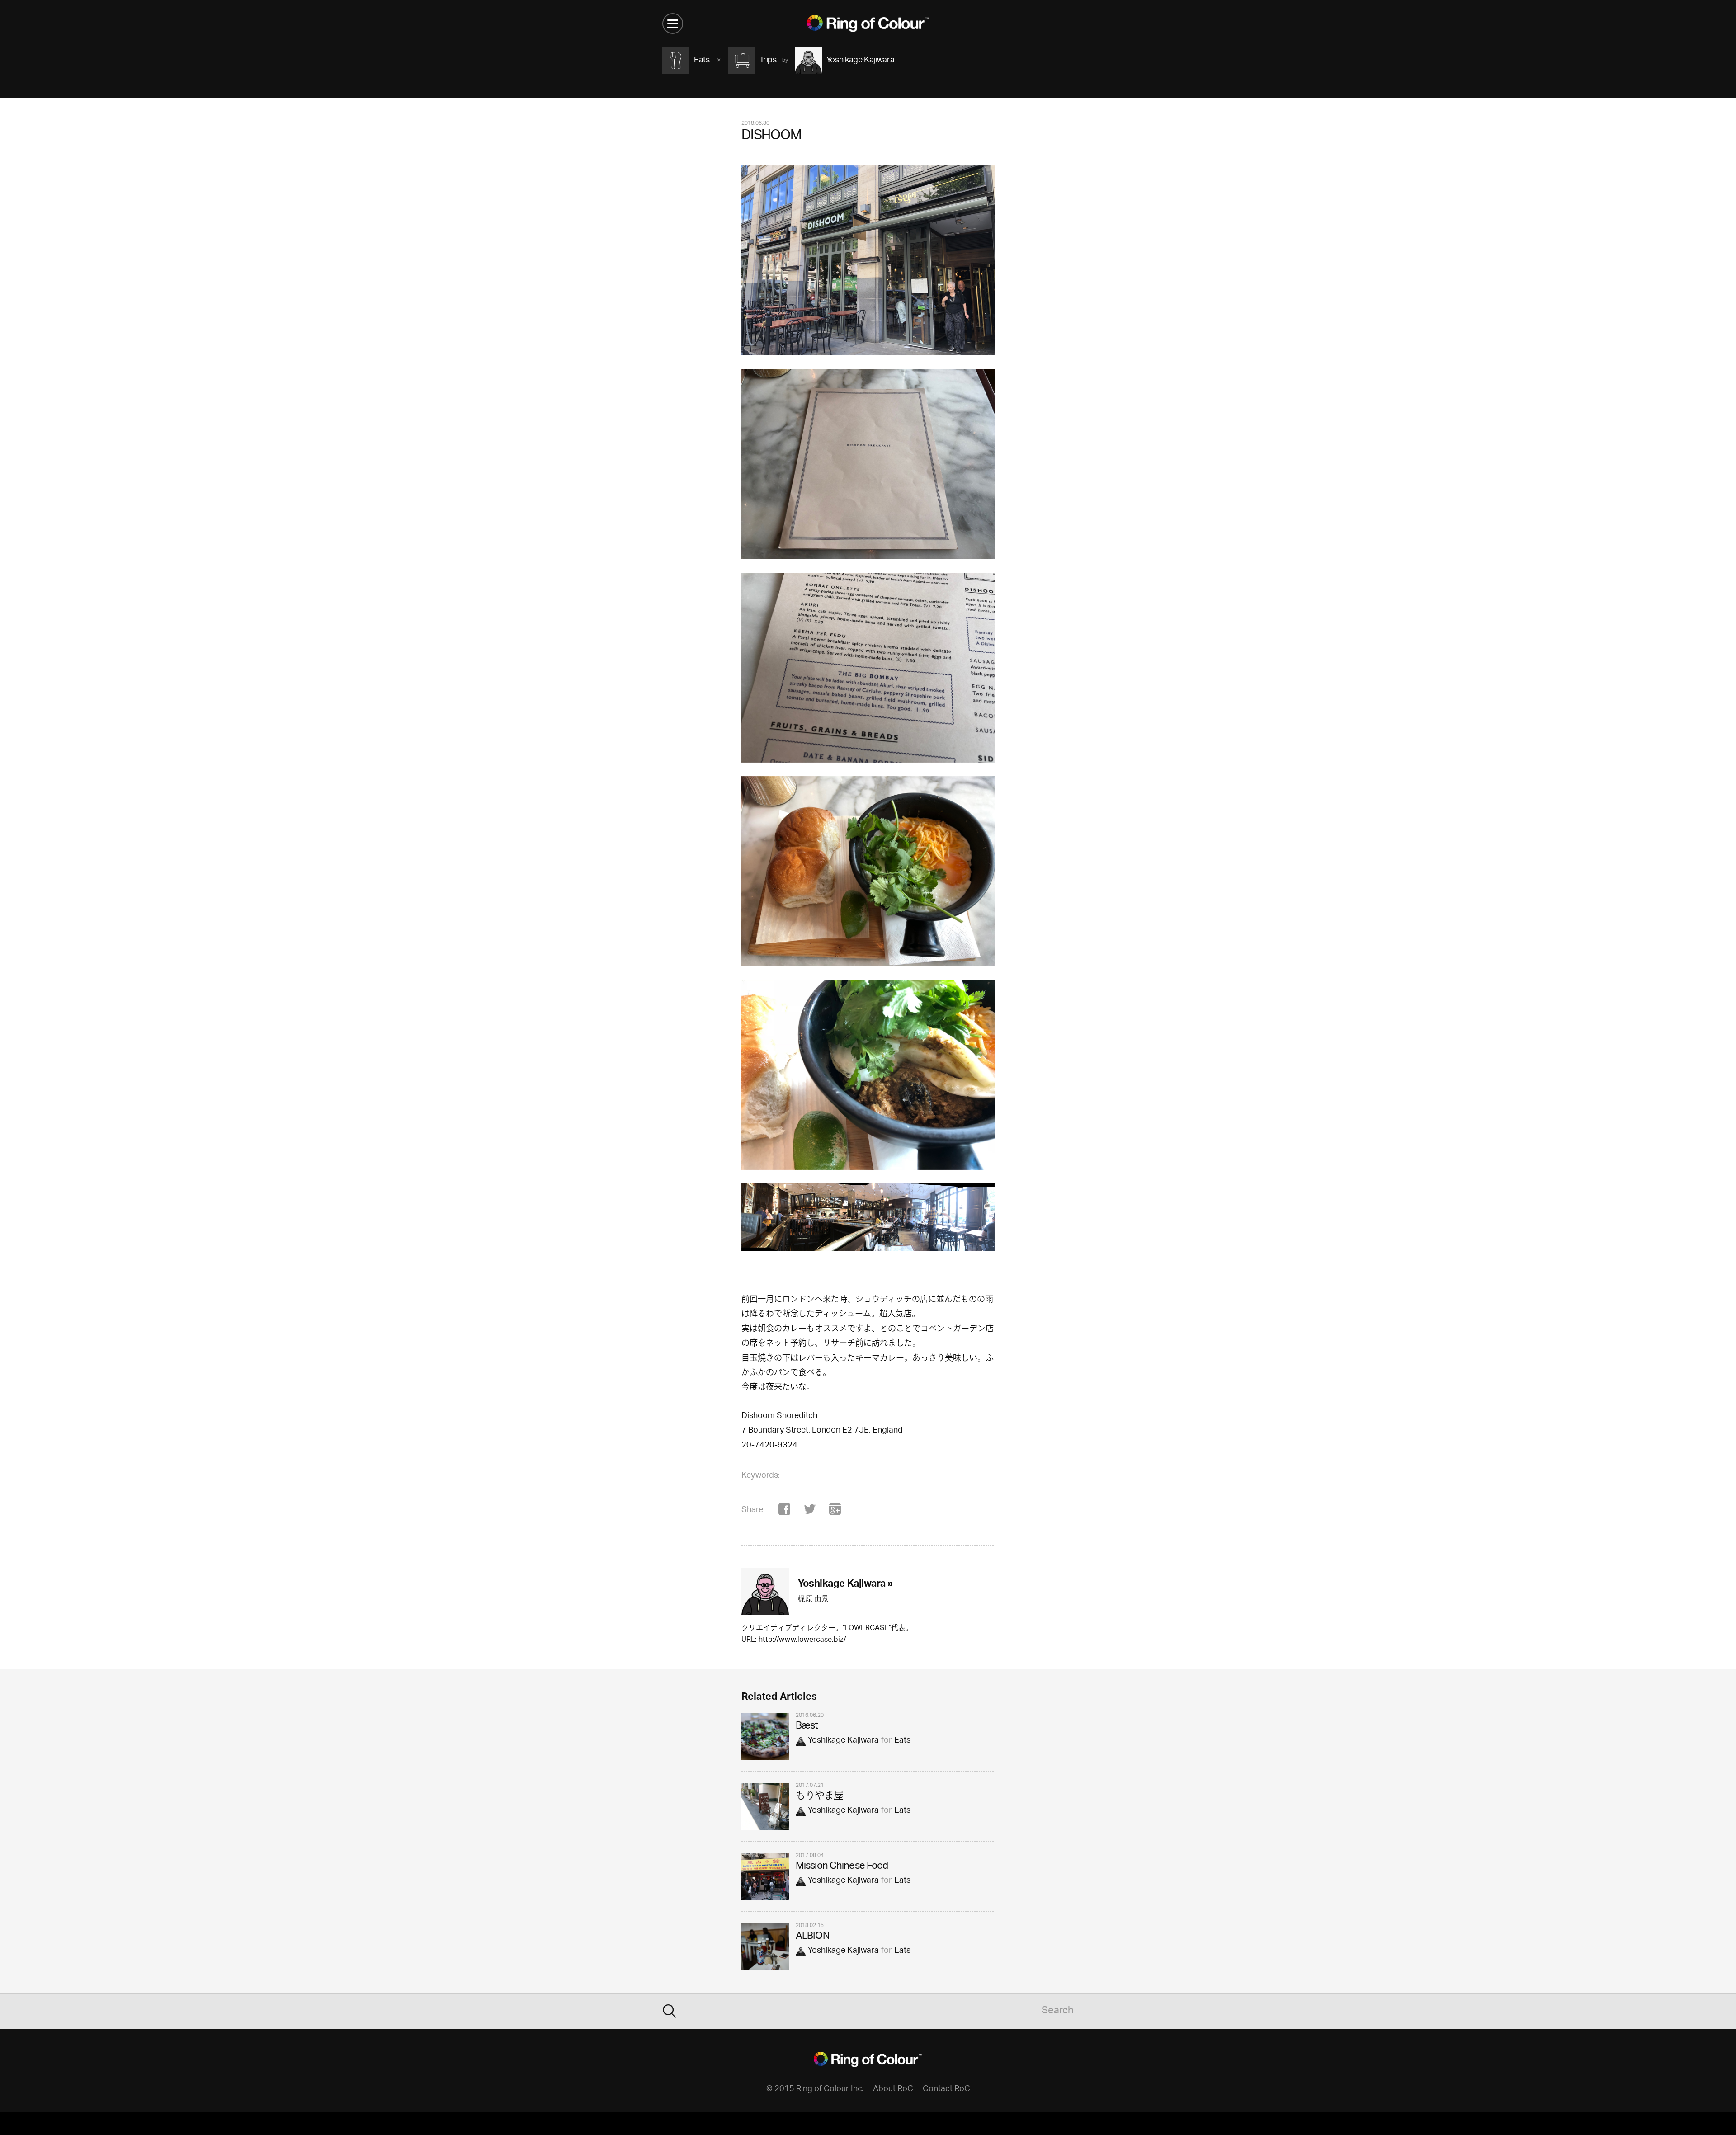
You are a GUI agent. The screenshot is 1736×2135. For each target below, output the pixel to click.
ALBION (812, 1937)
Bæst (807, 1727)
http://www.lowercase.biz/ (802, 1641)
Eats (902, 1741)
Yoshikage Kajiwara (843, 1741)
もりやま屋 (820, 1797)
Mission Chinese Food (842, 1867)
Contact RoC (946, 2089)
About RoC (893, 2089)
